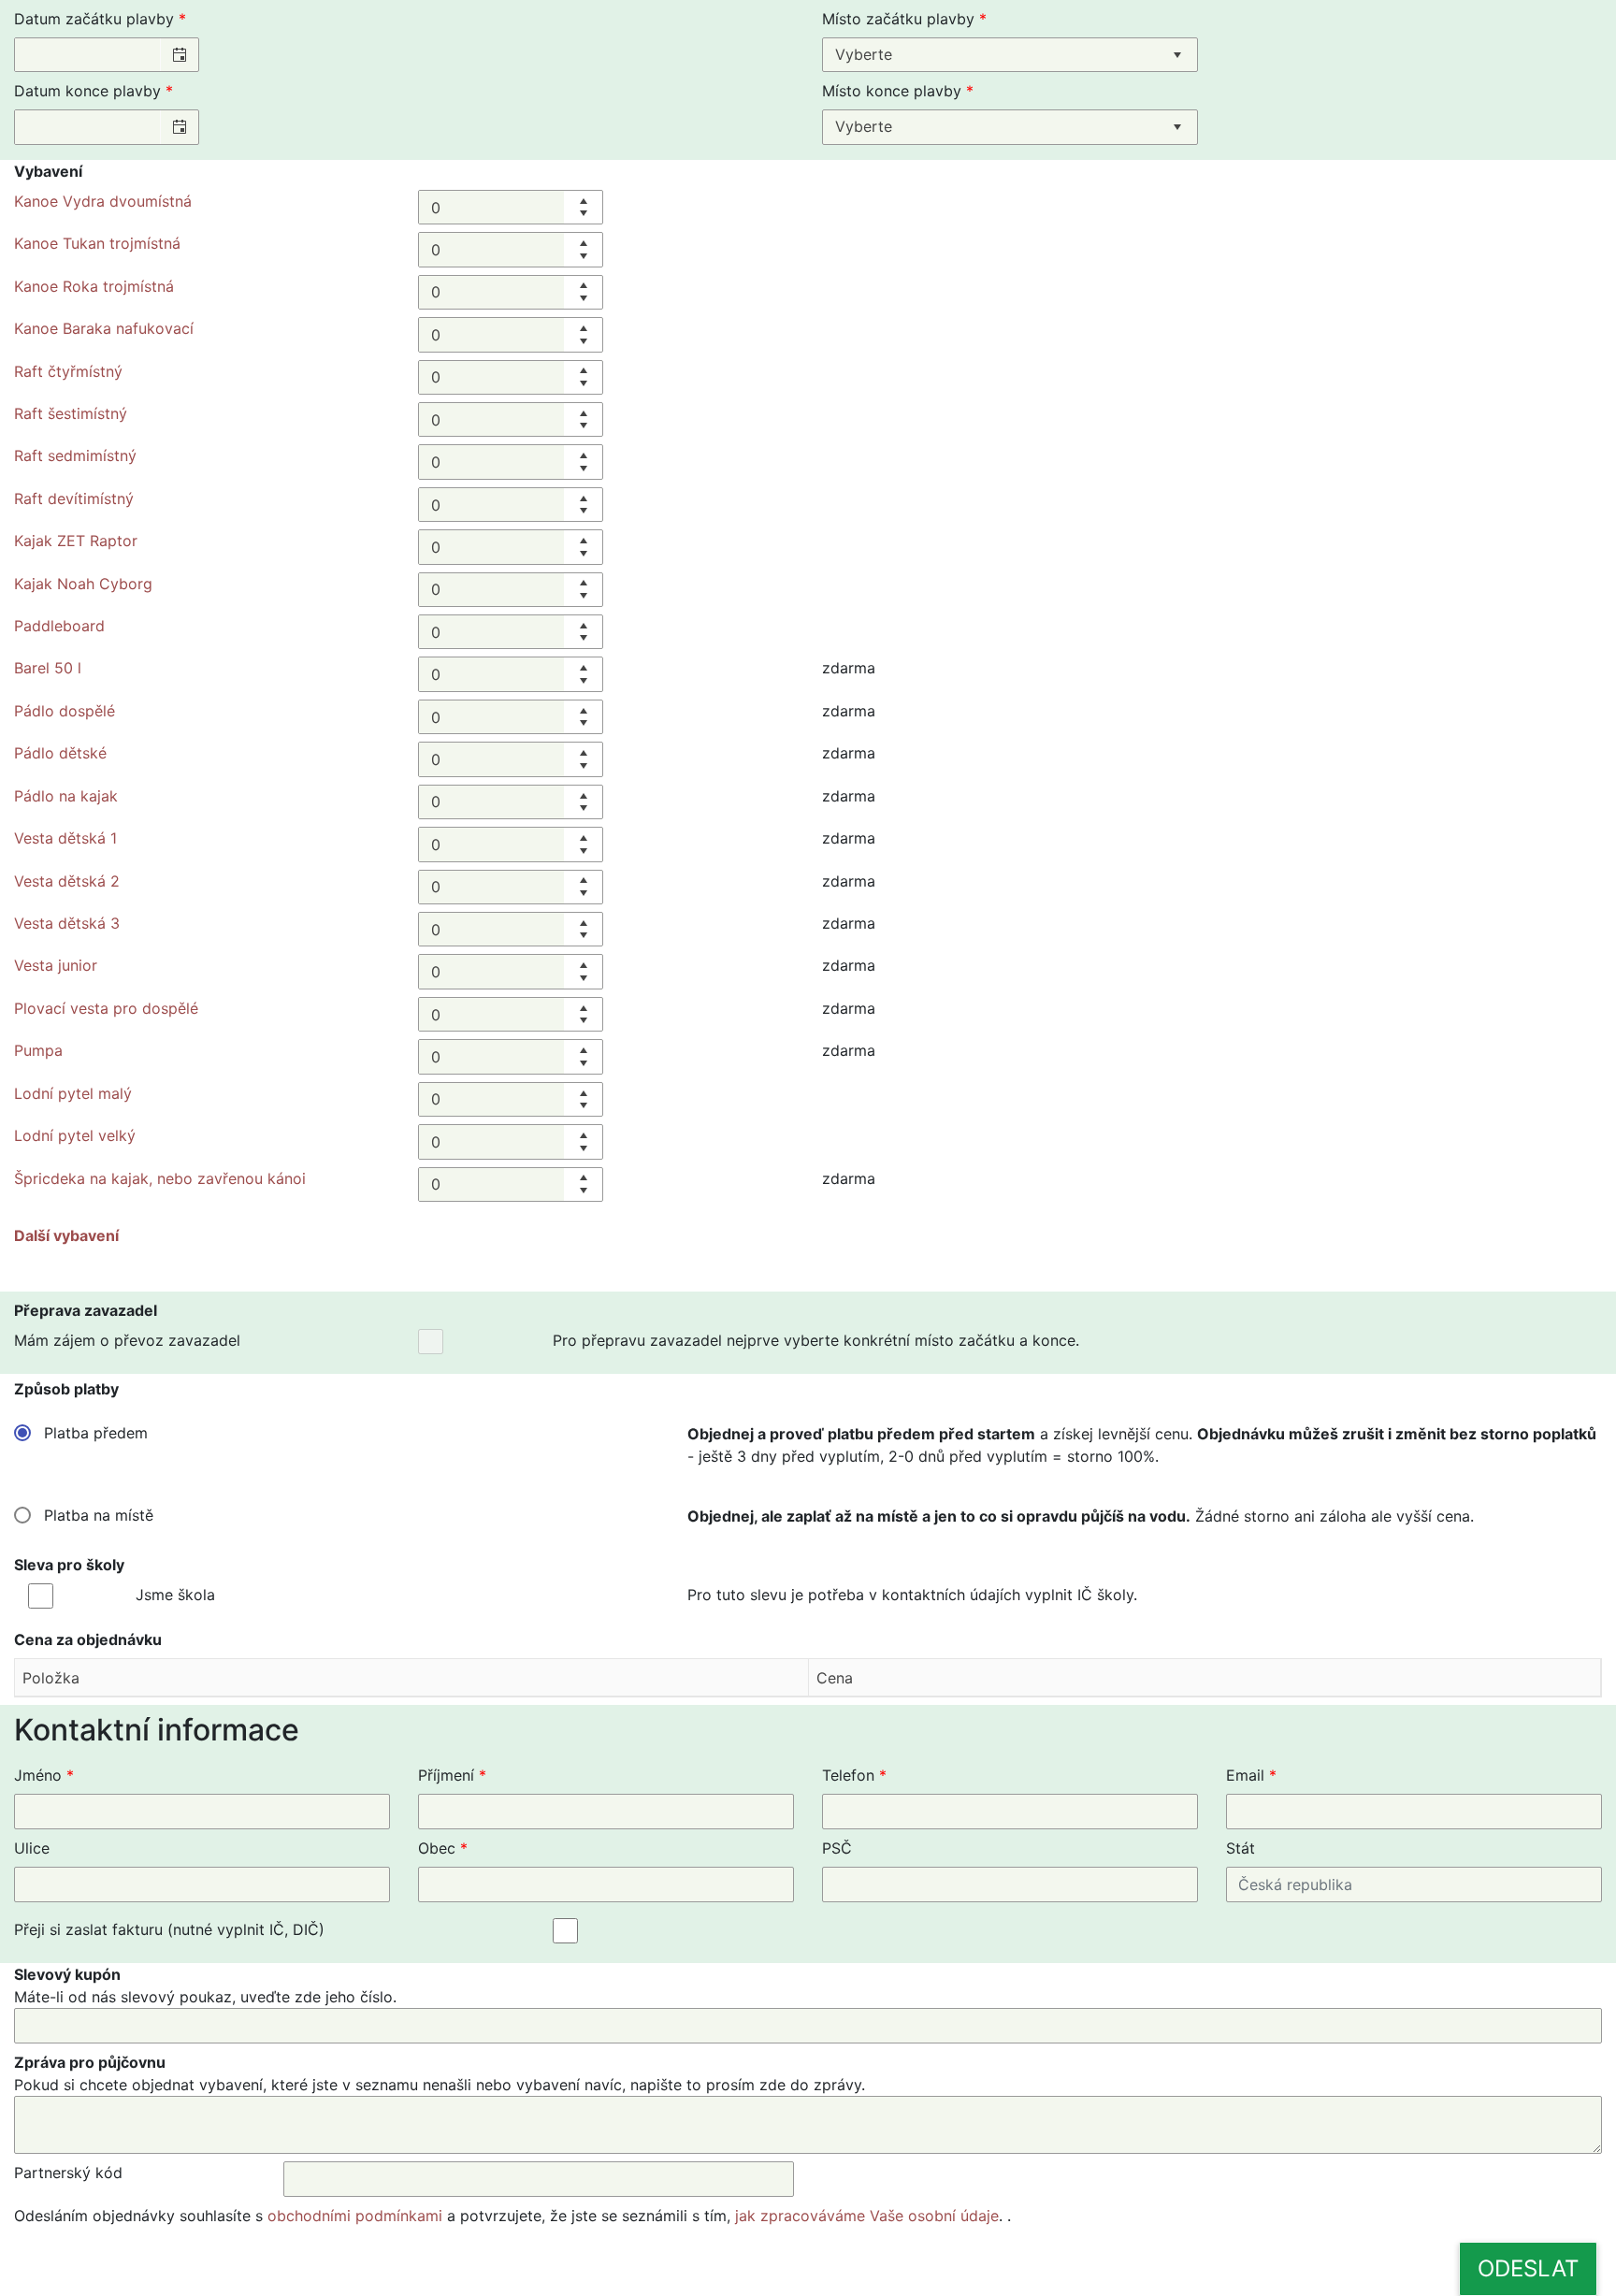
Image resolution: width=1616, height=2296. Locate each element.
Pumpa (38, 1050)
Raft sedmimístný (75, 455)
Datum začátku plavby (94, 19)
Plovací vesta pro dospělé (106, 1008)
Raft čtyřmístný (68, 371)
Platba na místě (99, 1515)
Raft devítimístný (74, 498)
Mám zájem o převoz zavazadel (127, 1340)
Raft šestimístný (71, 413)
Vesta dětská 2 (67, 881)
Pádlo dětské (60, 753)
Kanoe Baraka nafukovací (104, 328)
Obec (437, 1848)
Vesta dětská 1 (65, 838)
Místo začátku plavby (898, 19)
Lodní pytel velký (75, 1135)
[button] (179, 55)
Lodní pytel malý (73, 1093)
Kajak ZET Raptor (76, 541)
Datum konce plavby (87, 91)
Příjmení (446, 1775)
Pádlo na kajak (66, 796)
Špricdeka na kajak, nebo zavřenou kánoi (160, 1178)
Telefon (848, 1775)
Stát (1241, 1848)
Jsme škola (175, 1595)
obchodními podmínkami (355, 2216)
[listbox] (1010, 55)
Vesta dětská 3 (67, 923)
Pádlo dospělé (65, 711)
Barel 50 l (48, 668)
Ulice (32, 1848)
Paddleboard (59, 626)
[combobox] (87, 55)
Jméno (38, 1775)
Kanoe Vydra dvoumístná (103, 201)
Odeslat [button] (1528, 2268)
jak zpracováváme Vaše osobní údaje (867, 2216)
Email (1245, 1775)
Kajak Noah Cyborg (83, 584)
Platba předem (96, 1433)
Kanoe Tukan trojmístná (97, 243)
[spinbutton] (491, 207)
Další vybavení (66, 1235)
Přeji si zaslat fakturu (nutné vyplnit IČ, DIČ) (169, 1929)
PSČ (837, 1848)
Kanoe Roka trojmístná (94, 286)
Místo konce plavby (892, 91)
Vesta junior (56, 965)
